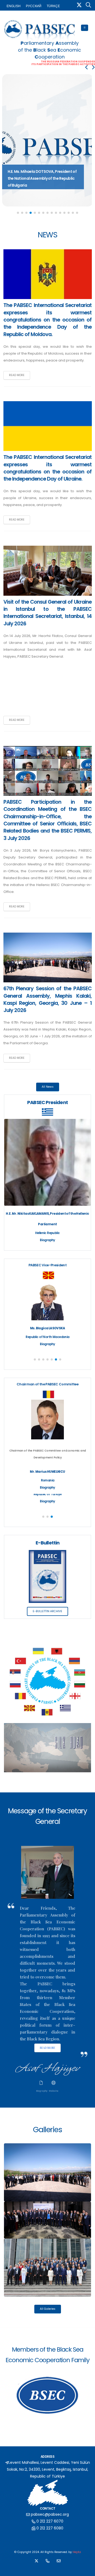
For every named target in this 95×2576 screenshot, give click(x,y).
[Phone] (47, 2562)
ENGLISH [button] (14, 6)
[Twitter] (79, 6)
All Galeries (48, 2309)
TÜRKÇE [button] (53, 6)
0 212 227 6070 (50, 2521)
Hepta (77, 2552)
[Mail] (59, 2562)
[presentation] (87, 67)
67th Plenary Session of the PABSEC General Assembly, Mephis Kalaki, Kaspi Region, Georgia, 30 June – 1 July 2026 (48, 999)
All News (48, 1087)
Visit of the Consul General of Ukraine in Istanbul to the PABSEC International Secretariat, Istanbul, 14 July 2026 (48, 613)
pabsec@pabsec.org (50, 2514)
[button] (18, 213)
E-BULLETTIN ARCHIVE (47, 1611)
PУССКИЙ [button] (34, 6)
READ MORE (17, 375)
